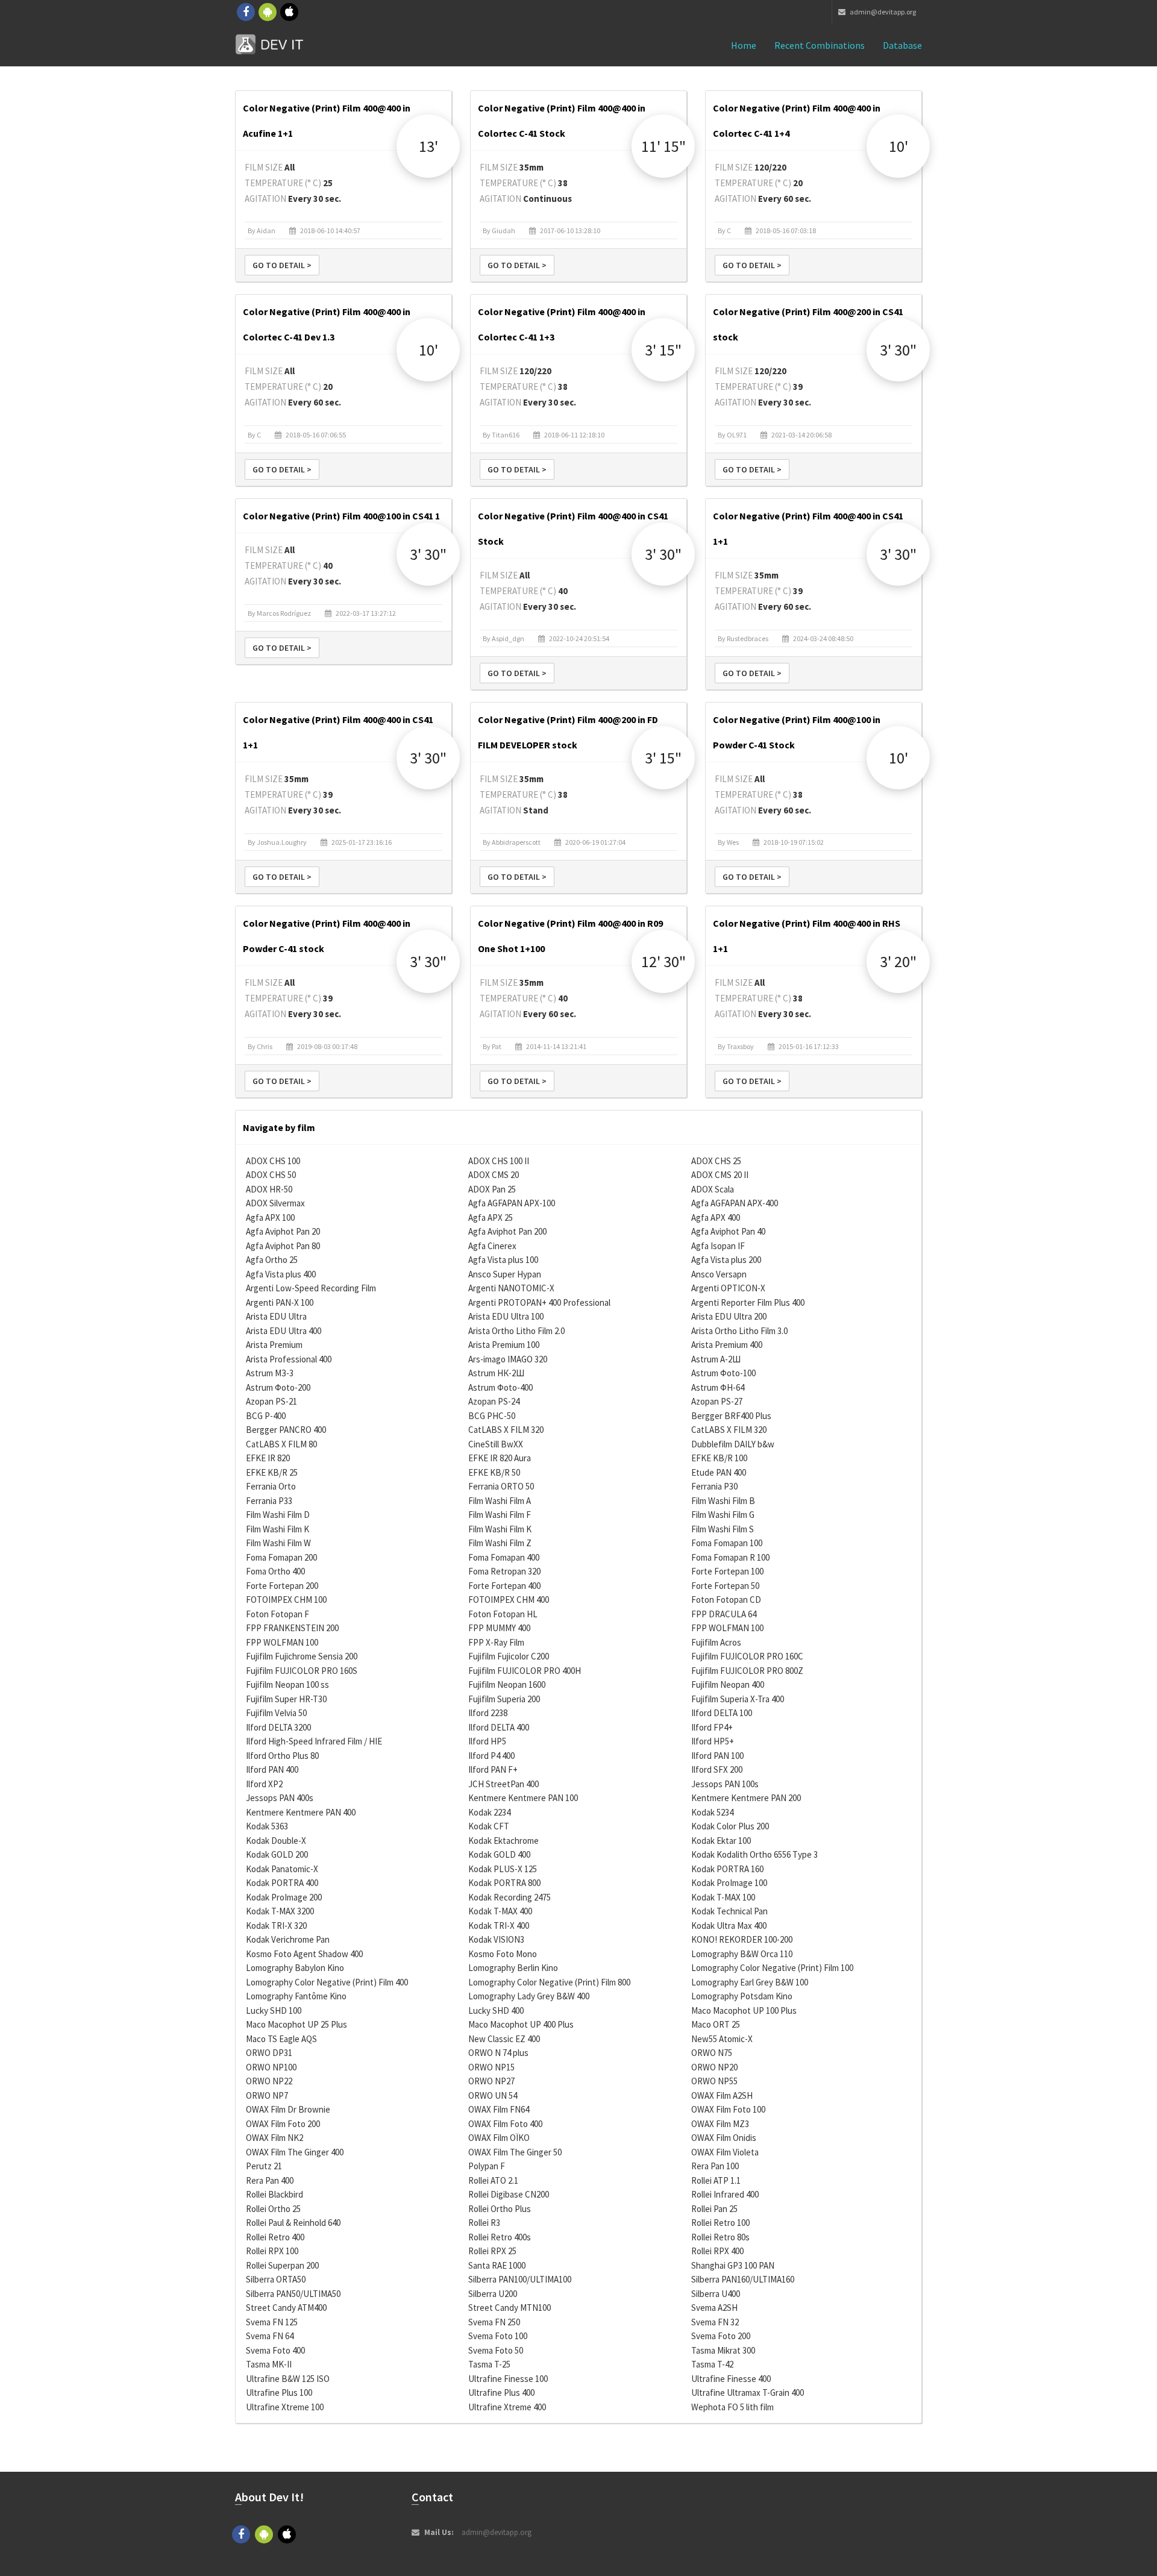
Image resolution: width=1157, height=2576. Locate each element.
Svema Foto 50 (496, 2350)
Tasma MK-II (269, 2364)
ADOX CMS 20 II (720, 1175)
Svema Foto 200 (721, 2336)
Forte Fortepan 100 (727, 1571)
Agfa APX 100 (270, 1217)
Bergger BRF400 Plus (731, 1416)
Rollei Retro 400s (500, 2237)
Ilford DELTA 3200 (278, 1727)
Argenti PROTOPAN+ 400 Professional (539, 1302)
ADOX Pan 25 (492, 1189)
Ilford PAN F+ (493, 1769)
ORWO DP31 (269, 2053)
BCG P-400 (266, 1416)
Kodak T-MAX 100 (723, 1897)
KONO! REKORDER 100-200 (742, 1939)
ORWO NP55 (714, 2081)
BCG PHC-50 (492, 1416)
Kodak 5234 (712, 1812)
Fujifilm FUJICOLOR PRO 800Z (747, 1671)
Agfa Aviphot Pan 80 (283, 1246)
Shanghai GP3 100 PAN (733, 2265)
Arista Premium (274, 1345)
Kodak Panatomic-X (282, 1869)
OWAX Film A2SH (722, 2095)
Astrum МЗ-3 (270, 1373)
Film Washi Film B (723, 1501)
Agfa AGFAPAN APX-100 (512, 1203)
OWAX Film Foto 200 (283, 2124)
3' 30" (898, 350)
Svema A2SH (714, 2308)
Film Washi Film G (723, 1515)
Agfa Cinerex (492, 1246)
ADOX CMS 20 (494, 1175)
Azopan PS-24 (494, 1401)
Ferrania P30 (714, 1486)
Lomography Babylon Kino (295, 1968)
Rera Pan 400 (270, 2180)
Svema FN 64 (270, 2336)
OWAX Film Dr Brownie (288, 2109)
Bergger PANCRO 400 (286, 1430)
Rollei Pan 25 (714, 2209)
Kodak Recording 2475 (510, 1897)
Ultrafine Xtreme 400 (507, 2407)
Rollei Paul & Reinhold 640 (293, 2223)
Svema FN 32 (715, 2322)
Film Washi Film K (277, 1529)
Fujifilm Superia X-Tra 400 (738, 1699)
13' (428, 146)
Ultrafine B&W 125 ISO (288, 2379)
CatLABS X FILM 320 (506, 1430)
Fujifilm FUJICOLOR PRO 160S (302, 1671)
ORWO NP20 (714, 2067)
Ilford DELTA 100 (722, 1713)
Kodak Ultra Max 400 (729, 1926)
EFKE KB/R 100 (719, 1458)
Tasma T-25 (489, 2364)
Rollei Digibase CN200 (509, 2194)
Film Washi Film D (278, 1515)
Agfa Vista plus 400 (281, 1274)
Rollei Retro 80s (720, 2237)
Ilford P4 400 (491, 1756)
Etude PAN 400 (719, 1472)
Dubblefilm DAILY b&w (733, 1444)
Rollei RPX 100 (272, 2251)
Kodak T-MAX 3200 (280, 1911)
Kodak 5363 (267, 1826)
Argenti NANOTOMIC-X (511, 1288)
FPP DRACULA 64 (724, 1614)
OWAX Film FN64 (499, 2109)
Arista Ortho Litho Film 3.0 (739, 1331)
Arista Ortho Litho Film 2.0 (516, 1331)
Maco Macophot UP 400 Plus (521, 2024)
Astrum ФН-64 (718, 1387)
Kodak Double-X (276, 1841)
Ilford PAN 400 (272, 1769)
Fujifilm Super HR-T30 (286, 1699)
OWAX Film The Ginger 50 (515, 2152)
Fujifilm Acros (716, 1642)
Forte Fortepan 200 (282, 1586)
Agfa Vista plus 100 (503, 1260)
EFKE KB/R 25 (272, 1472)
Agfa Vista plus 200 (726, 1260)
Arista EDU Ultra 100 (506, 1316)
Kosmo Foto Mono (503, 1954)
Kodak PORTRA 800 (504, 1883)
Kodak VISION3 (496, 1939)
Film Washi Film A (500, 1501)
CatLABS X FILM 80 (281, 1444)
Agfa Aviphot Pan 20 (283, 1231)
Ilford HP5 (487, 1741)
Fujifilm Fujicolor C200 (509, 1656)
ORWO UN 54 (493, 2095)
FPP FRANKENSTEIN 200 (292, 1628)
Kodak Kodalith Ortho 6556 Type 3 (754, 1854)
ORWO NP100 (271, 2067)
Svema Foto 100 (498, 2336)
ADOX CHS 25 (716, 1161)
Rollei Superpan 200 (282, 2265)
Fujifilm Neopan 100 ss (287, 1684)
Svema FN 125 (272, 2322)
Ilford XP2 (264, 1784)
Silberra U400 (716, 2294)
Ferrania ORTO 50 (501, 1486)
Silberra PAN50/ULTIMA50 (293, 2294)
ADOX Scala (713, 1189)
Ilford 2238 (488, 1713)
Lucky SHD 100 (274, 2010)
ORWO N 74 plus (498, 2053)
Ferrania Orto (271, 1486)
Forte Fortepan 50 (725, 1586)
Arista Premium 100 (504, 1345)
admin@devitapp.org (882, 12)
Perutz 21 (264, 2166)
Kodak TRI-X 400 (499, 1926)
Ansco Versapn (719, 1274)
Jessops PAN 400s (280, 1798)
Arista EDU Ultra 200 (729, 1316)
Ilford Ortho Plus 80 (282, 1756)
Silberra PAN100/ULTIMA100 (520, 2279)
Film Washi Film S (723, 1529)
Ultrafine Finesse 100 (508, 2379)
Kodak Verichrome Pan (288, 1939)
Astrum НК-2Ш (496, 1373)
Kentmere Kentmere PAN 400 (301, 1812)
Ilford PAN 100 (717, 1756)
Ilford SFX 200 (717, 1769)
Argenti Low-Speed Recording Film (311, 1288)
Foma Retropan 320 (504, 1571)
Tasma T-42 (712, 2364)
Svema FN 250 (494, 2322)
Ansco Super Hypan (505, 1274)
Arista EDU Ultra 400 (284, 1331)
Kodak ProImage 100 (729, 1883)
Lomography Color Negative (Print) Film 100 (772, 1968)
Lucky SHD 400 (496, 2010)
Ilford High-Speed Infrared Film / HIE (314, 1741)
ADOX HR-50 (269, 1189)
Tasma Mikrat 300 (723, 2350)
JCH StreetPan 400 (503, 1784)
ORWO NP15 (491, 2067)
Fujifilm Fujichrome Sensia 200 (302, 1656)
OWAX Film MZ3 (720, 2124)
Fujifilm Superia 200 (504, 1699)
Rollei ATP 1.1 (716, 2180)
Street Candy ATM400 (286, 2308)
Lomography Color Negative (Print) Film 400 (327, 1982)
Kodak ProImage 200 (284, 1897)
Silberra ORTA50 (276, 2279)
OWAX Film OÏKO (499, 2138)
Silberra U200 (493, 2294)
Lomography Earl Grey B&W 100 (750, 1982)
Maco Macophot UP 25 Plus (296, 2024)
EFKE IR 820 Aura (500, 1458)
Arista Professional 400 (289, 1359)
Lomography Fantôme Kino (296, 1996)
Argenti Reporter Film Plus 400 (748, 1302)
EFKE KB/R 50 (494, 1472)
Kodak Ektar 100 (721, 1841)
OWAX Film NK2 (274, 2138)
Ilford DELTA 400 (499, 1727)
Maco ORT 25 (716, 2024)
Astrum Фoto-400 (500, 1387)
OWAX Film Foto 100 (728, 2109)
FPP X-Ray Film (496, 1642)
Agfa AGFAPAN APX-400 (735, 1203)
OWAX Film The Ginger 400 (295, 2152)
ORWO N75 (712, 2053)
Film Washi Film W (278, 1543)
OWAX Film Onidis (724, 2138)
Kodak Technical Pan (729, 1911)
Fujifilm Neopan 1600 (507, 1684)
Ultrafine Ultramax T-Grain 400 (748, 2393)
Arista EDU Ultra (276, 1316)
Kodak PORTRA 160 (727, 1869)
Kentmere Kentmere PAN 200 (746, 1798)
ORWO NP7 (267, 2095)
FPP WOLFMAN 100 (727, 1628)
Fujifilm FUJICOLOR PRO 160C (747, 1656)
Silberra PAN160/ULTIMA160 (743, 2279)
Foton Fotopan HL (503, 1614)
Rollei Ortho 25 (273, 2209)
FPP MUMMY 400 (499, 1628)
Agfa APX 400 (716, 1217)
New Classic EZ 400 (504, 2039)
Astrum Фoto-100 (723, 1373)
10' (898, 146)
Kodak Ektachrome (503, 1841)
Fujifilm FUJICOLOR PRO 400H (525, 1671)
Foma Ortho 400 (275, 1571)
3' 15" (663, 350)
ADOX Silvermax (275, 1203)
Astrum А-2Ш (716, 1359)
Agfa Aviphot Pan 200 (507, 1231)
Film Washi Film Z (500, 1543)
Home (744, 45)
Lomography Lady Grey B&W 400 (529, 1996)
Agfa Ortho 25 (272, 1260)
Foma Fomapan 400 (504, 1557)
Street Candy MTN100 (510, 2308)
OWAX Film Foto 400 (505, 2124)
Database (902, 45)
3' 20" (898, 961)
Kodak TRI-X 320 (276, 1926)
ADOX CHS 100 (273, 1161)
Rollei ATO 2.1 (493, 2180)
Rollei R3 (484, 2223)
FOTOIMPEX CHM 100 (286, 1600)
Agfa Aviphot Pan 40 (728, 1231)
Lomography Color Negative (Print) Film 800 (549, 1982)
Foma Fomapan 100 (727, 1543)
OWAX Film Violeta (725, 2152)
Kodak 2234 (489, 1812)
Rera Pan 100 (715, 2166)
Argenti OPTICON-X (728, 1288)
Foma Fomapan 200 (281, 1557)
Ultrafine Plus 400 (501, 2393)
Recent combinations (820, 45)
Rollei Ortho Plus (500, 2209)
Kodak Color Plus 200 (730, 1826)
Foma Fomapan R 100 (730, 1557)
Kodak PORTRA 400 (282, 1883)
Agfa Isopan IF (718, 1246)
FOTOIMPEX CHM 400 (509, 1600)
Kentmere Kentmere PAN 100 (523, 1798)
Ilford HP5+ (713, 1741)
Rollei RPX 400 (717, 2251)
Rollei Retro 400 (275, 2237)
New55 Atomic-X (722, 2039)
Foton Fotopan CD (726, 1600)
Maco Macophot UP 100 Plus (744, 2010)
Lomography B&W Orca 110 (742, 1954)
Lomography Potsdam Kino (742, 1996)
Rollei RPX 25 (492, 2251)
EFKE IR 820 (268, 1458)
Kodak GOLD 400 (499, 1854)
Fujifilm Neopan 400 (728, 1684)
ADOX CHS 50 (271, 1175)
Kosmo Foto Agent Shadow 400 (304, 1954)
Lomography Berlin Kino (513, 1968)
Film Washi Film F (500, 1515)
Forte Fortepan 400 (504, 1586)
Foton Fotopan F (277, 1614)
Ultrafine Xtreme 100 (285, 2407)
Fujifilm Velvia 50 (276, 1713)
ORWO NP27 (491, 2081)
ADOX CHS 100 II (499, 1161)
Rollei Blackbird (274, 2194)
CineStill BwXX (496, 1444)
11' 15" (663, 146)
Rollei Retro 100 (720, 2223)
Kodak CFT (489, 1826)
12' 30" (663, 961)
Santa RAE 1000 (497, 2265)
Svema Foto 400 (275, 2350)
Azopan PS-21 (271, 1401)
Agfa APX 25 (491, 1217)
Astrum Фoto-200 (278, 1387)
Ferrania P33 (269, 1501)
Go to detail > (282, 265)
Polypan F (487, 2166)
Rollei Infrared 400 (725, 2194)
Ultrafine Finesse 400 (731, 2379)
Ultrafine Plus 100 (279, 2393)
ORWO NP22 (269, 2081)
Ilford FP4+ (712, 1727)
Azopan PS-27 (717, 1401)
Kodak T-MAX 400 (500, 1911)
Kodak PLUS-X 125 (503, 1869)
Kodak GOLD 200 (277, 1854)
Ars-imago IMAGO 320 (508, 1359)
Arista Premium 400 (727, 1345)
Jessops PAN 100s (725, 1784)
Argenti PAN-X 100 (280, 1302)
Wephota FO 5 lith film (732, 2407)
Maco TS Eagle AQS (281, 2039)
